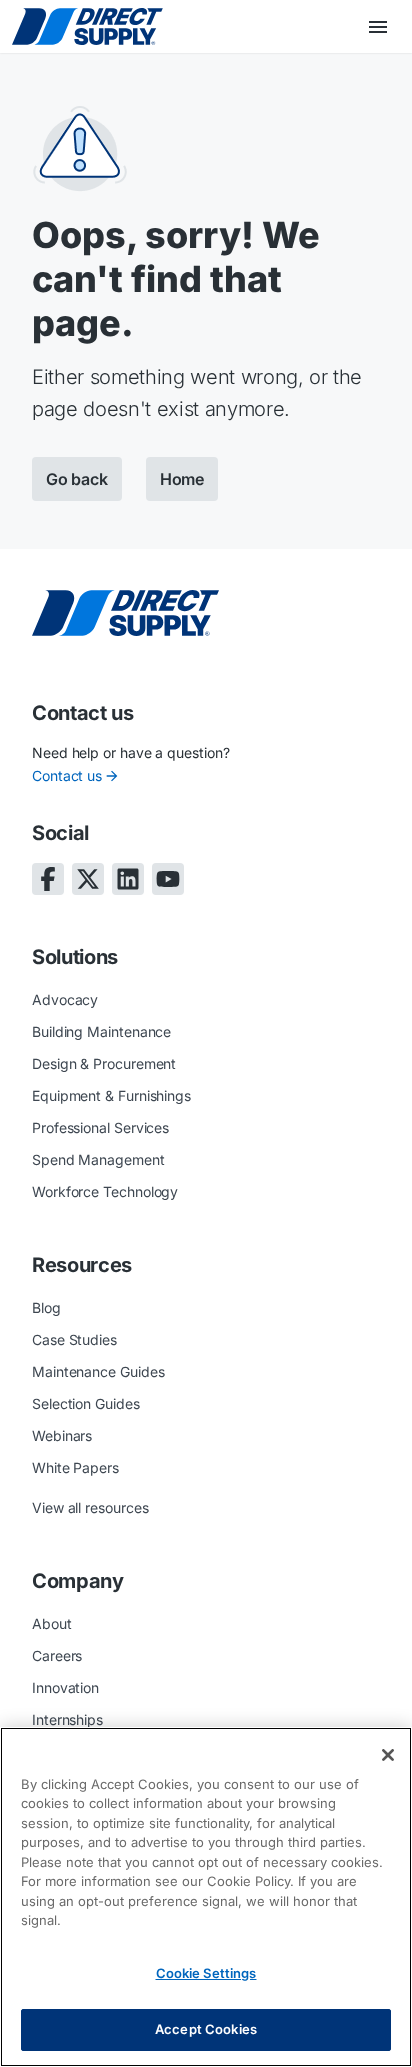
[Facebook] (48, 879)
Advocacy (65, 999)
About (52, 1623)
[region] (206, 1897)
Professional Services (100, 1127)
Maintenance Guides (98, 1371)
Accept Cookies (206, 2029)
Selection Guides (86, 1403)
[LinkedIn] (128, 879)
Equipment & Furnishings (111, 1095)
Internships (67, 1719)
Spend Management (98, 1159)
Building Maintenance (101, 1031)
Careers (57, 1655)
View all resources (90, 1507)
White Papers (75, 1467)
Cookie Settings (206, 1973)
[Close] (388, 1755)
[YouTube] (168, 879)
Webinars (62, 1435)
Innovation (65, 1687)
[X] (88, 879)
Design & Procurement (104, 1063)
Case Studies (74, 1339)
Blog (46, 1307)
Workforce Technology (105, 1191)
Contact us (67, 775)
